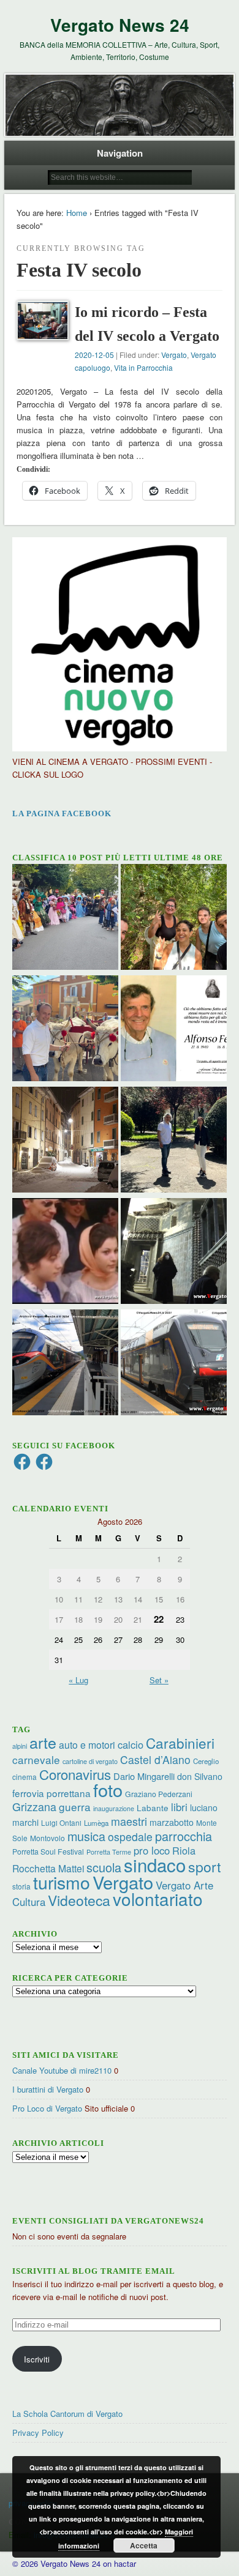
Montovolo (47, 1838)
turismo (62, 1882)
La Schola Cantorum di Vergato (67, 2414)
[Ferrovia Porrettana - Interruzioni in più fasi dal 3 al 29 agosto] (65, 1364)
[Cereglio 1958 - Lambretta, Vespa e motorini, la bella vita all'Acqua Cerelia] (65, 1253)
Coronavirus (75, 1774)
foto (108, 1789)
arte (43, 1742)
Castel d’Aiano (155, 1759)
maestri (129, 1821)
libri (179, 1807)
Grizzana (34, 1806)
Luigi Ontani (61, 1822)
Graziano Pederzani (159, 1794)
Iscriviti (37, 2359)
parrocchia (184, 1836)
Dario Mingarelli (144, 1776)
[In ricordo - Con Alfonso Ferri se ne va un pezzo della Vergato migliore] (174, 1030)
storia (21, 1886)
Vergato (174, 355)
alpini (20, 1746)
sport (204, 1867)
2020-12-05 (94, 355)
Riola (184, 1850)
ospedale (130, 1837)
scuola (104, 1867)
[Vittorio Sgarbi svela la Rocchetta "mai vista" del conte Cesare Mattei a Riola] (174, 1253)
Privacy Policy (38, 2433)
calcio (131, 1744)
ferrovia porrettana (51, 1793)
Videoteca (79, 1900)
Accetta (144, 2545)
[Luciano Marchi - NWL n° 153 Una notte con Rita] (65, 1141)
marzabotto (172, 1822)
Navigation (120, 153)
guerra (75, 1807)
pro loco (152, 1850)
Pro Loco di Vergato (47, 2108)
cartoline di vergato (90, 1761)
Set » (159, 1680)
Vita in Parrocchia (143, 367)
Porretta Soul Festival (48, 1851)
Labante (153, 1808)
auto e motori (87, 1744)
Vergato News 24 (120, 25)
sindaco (155, 1864)
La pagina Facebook (62, 813)
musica (86, 1836)
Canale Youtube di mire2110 (62, 2070)
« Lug (78, 1680)
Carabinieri (180, 1743)
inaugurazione (114, 1808)
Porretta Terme (109, 1852)
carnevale (36, 1759)
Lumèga (96, 1823)
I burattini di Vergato (48, 2089)
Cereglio (206, 1761)
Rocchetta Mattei (48, 1868)
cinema (25, 1777)
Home (77, 213)
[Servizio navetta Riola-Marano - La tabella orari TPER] (174, 1364)
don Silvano (200, 1776)
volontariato (158, 1899)
